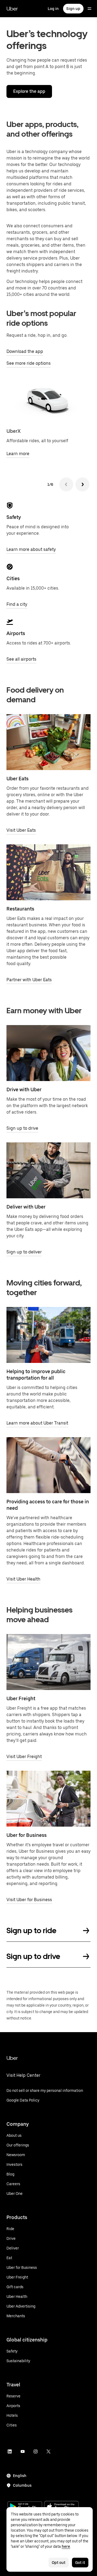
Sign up (73, 9)
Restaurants (20, 909)
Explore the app (29, 91)
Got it (80, 2563)
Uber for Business (27, 1835)
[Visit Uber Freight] (48, 1662)
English (20, 2476)
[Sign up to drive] (48, 1053)
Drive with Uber (24, 1089)
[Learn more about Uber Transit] (48, 1335)
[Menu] (89, 9)
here (66, 2546)
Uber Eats (18, 779)
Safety (14, 517)
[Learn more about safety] (10, 505)
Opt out (59, 2563)
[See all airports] (10, 622)
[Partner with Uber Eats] (48, 872)
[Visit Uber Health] (48, 1465)
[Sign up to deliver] (48, 1170)
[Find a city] (10, 567)
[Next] (82, 484)
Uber (12, 9)
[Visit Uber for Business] (48, 1799)
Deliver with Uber (26, 1207)
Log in (53, 9)
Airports (16, 633)
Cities (13, 578)
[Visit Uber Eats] (48, 742)
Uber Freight (21, 1698)
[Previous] (66, 484)
